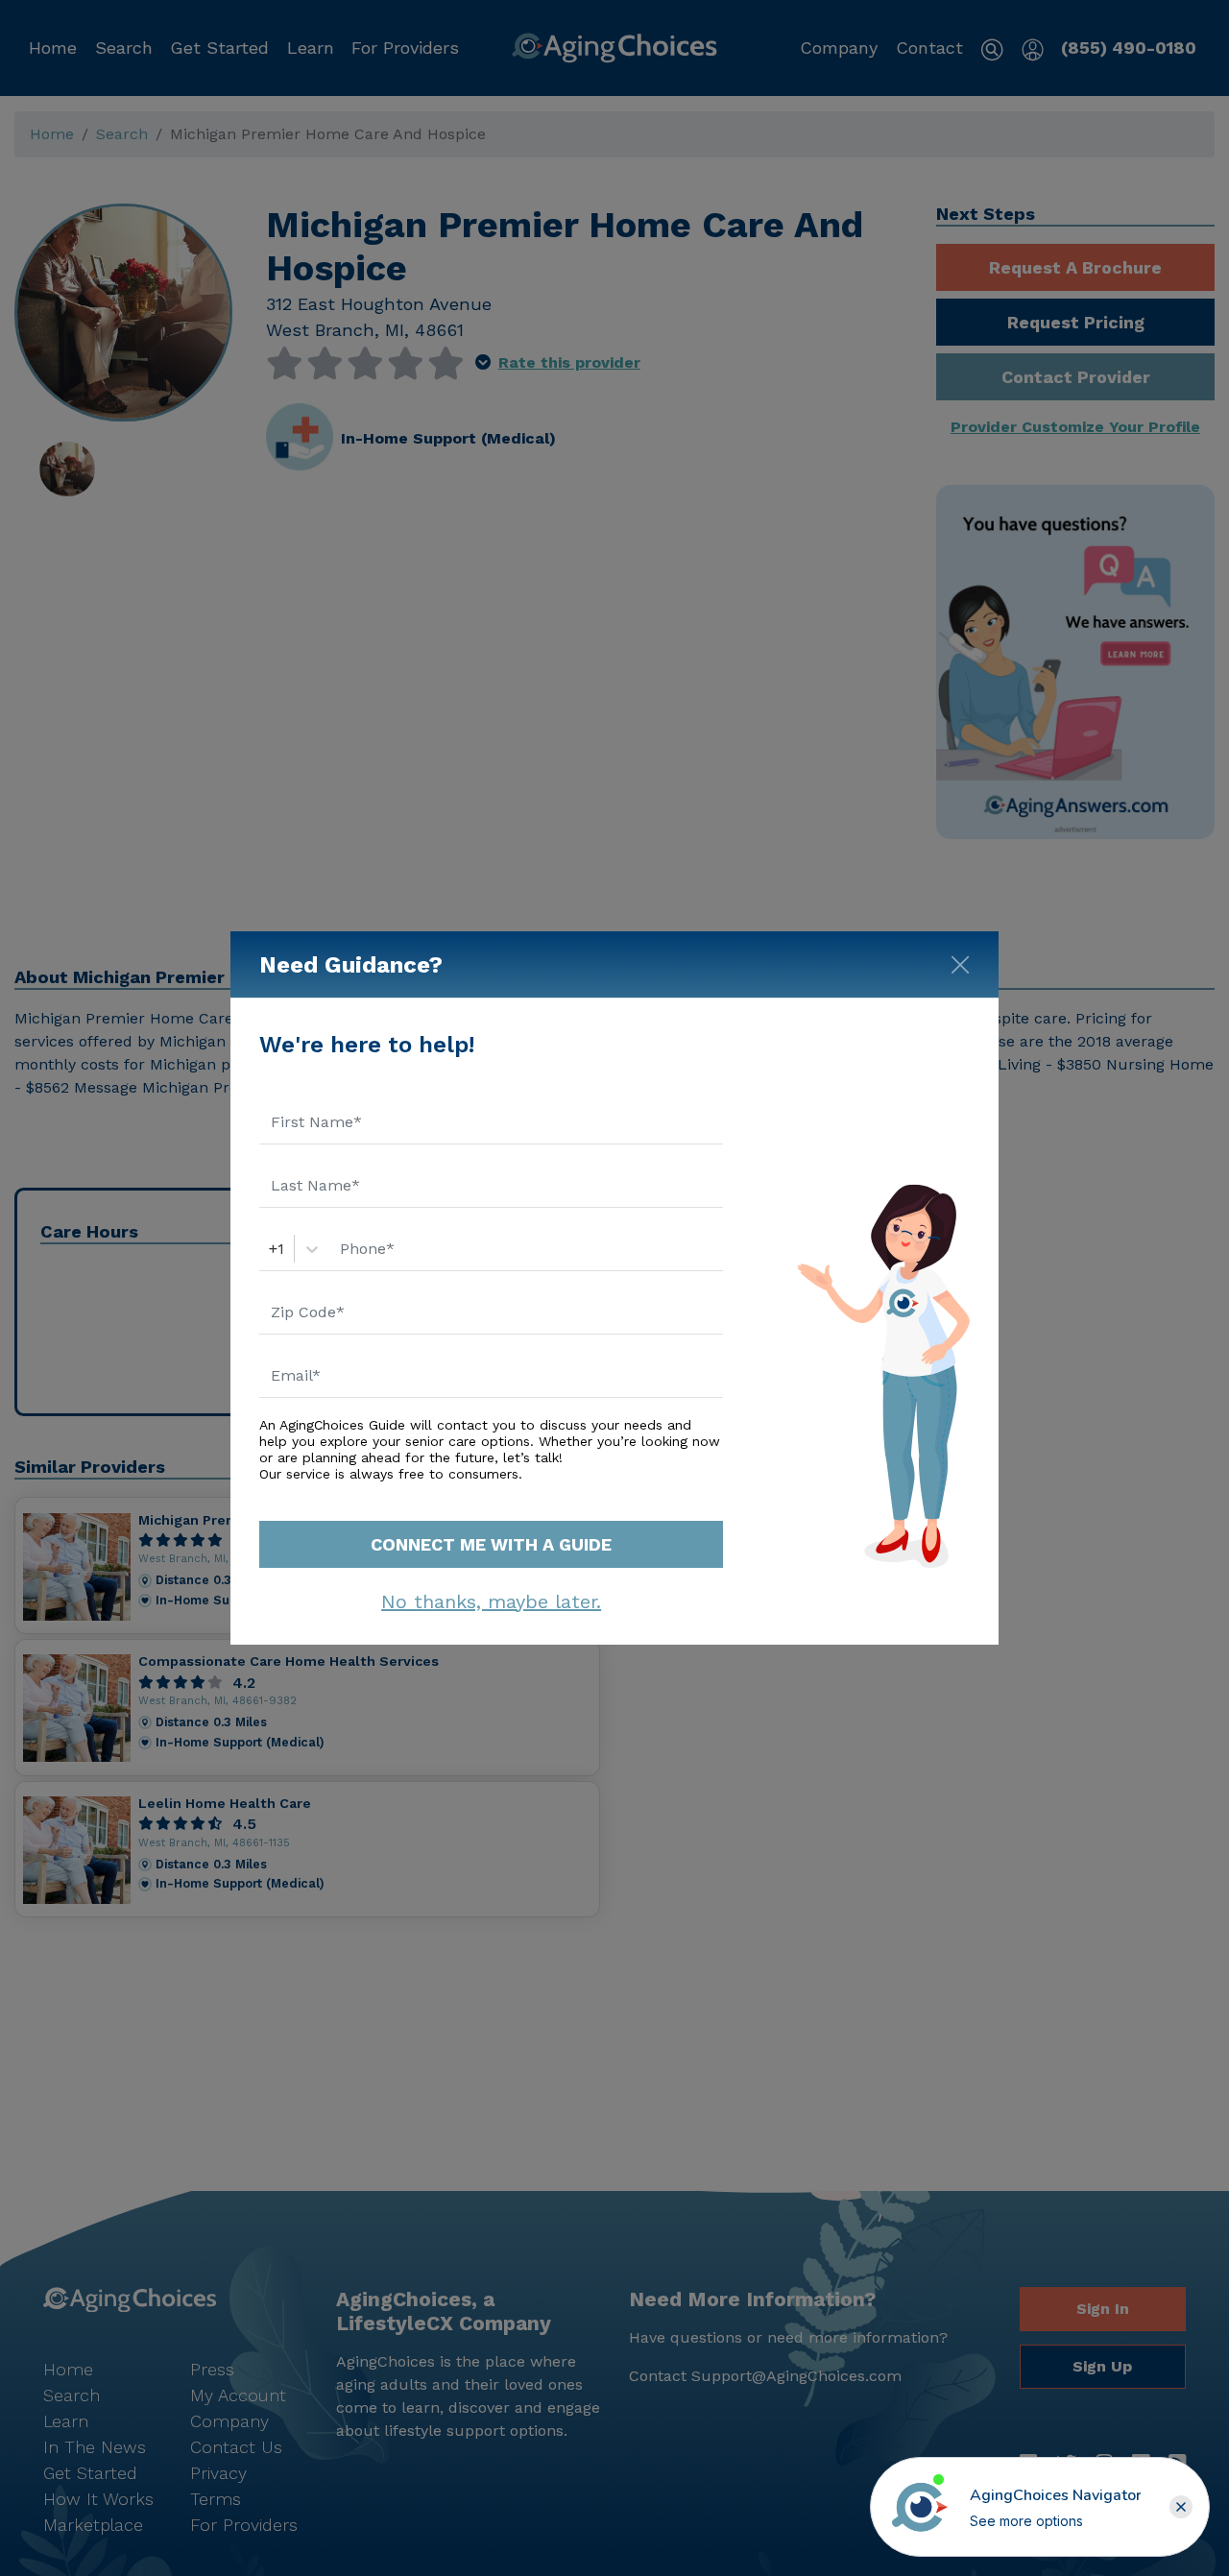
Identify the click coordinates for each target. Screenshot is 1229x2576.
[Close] (960, 961)
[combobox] (271, 1249)
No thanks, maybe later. (491, 1601)
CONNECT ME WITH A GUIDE (491, 1544)
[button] (1181, 2507)
